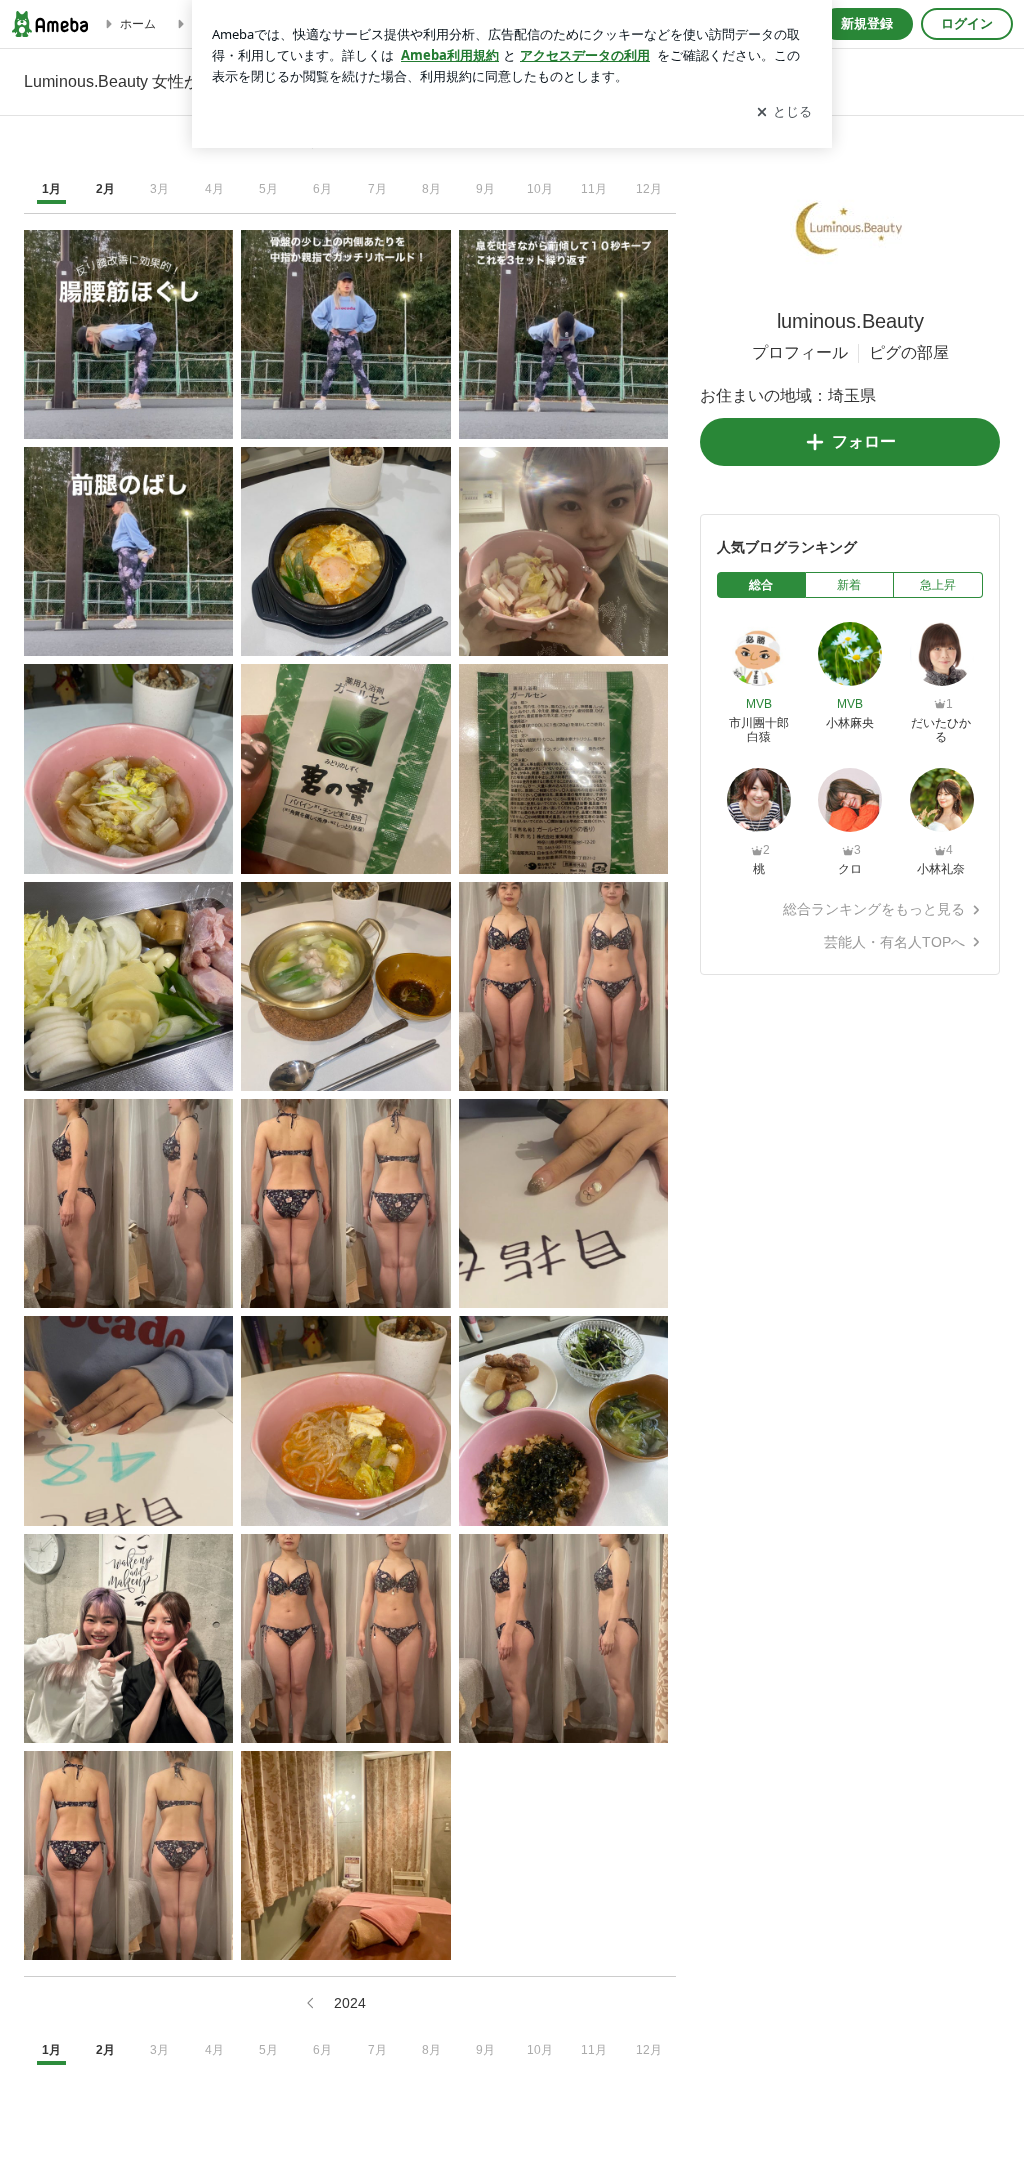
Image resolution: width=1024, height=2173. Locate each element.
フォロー (864, 441)
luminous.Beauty (850, 321)
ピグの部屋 (909, 352)
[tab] (761, 585)
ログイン (967, 23)
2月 (105, 189)
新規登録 (867, 23)
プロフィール (800, 352)
